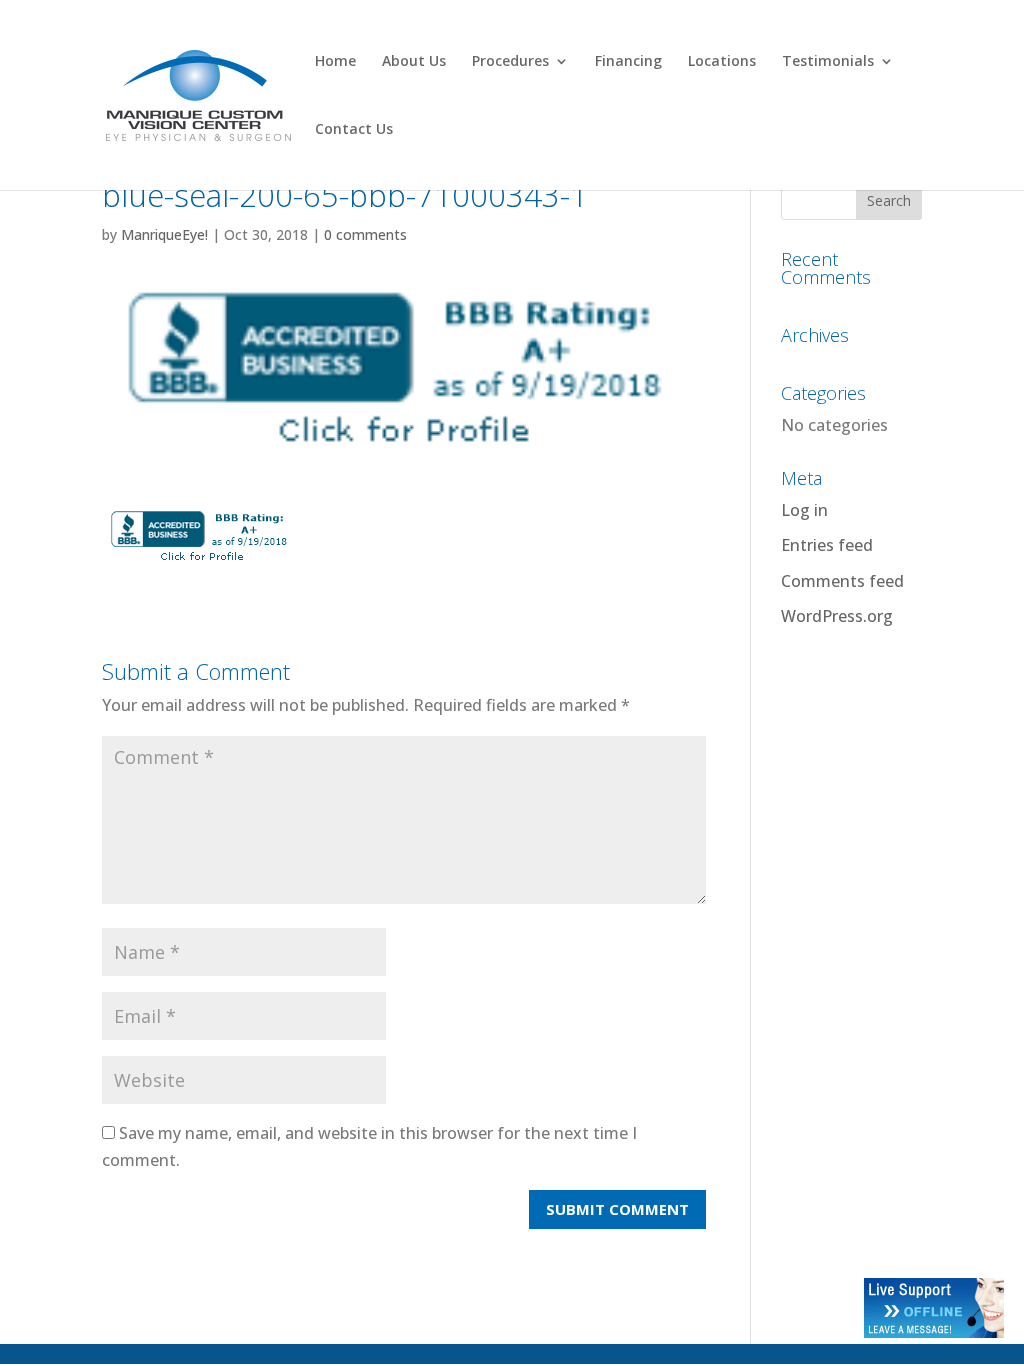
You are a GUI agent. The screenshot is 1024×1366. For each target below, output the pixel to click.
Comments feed (842, 581)
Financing (628, 62)
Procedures (510, 62)
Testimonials (828, 62)
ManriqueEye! (164, 234)
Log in (804, 510)
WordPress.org (837, 616)
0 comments (365, 234)
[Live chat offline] (934, 1332)
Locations (722, 62)
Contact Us (354, 130)
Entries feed (827, 545)
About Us (414, 62)
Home (335, 62)
